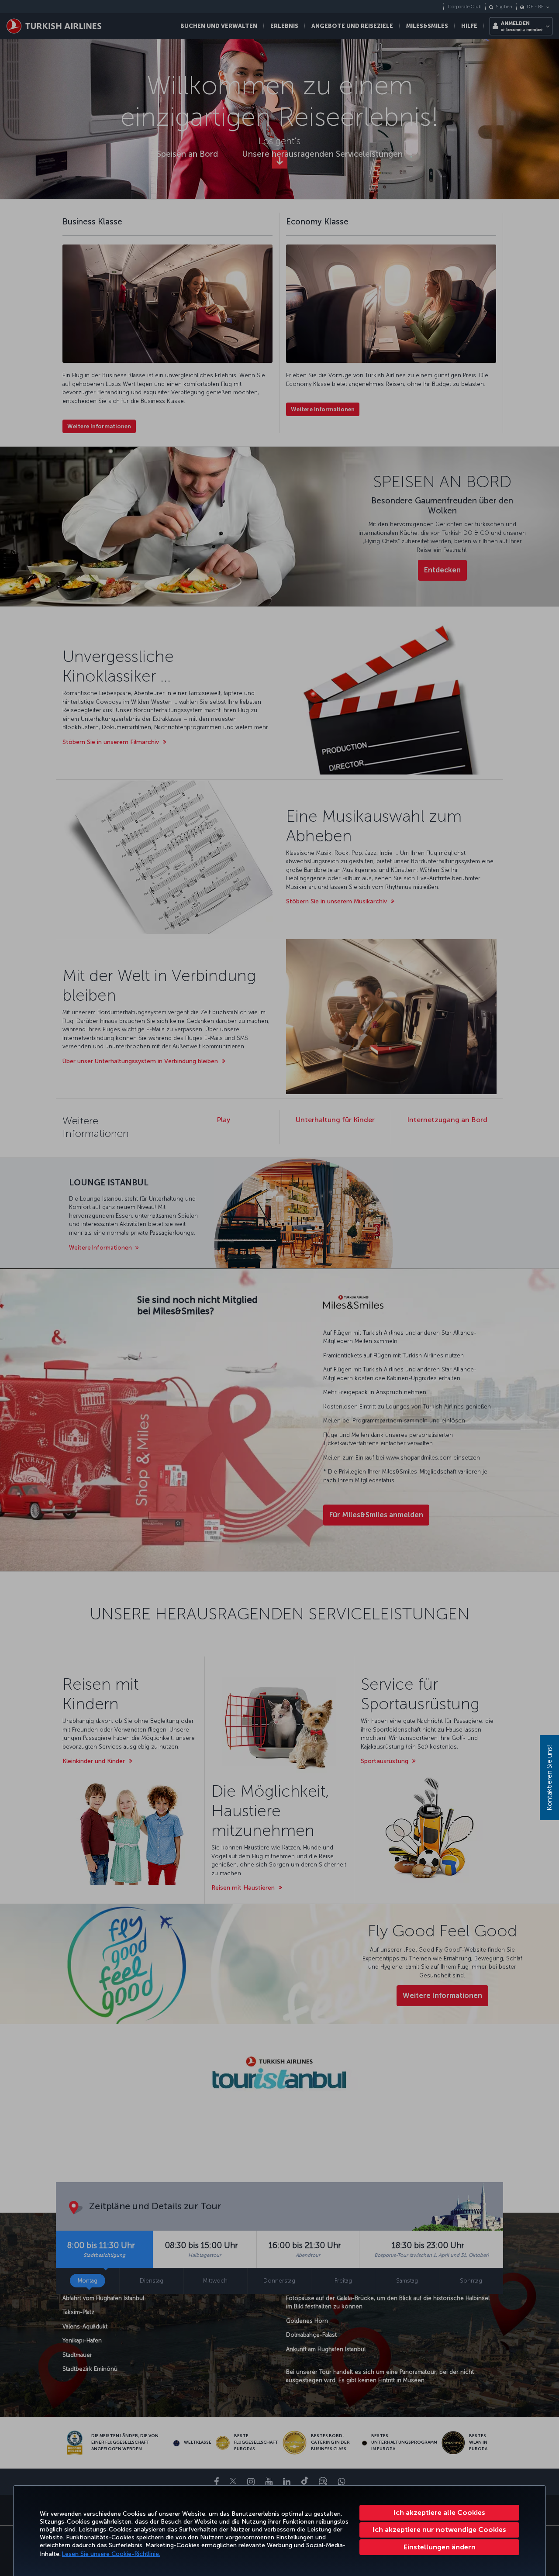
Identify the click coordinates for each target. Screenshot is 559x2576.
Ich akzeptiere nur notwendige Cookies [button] (439, 2530)
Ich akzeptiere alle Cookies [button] (439, 2512)
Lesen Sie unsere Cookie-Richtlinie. (111, 2554)
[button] (439, 2547)
